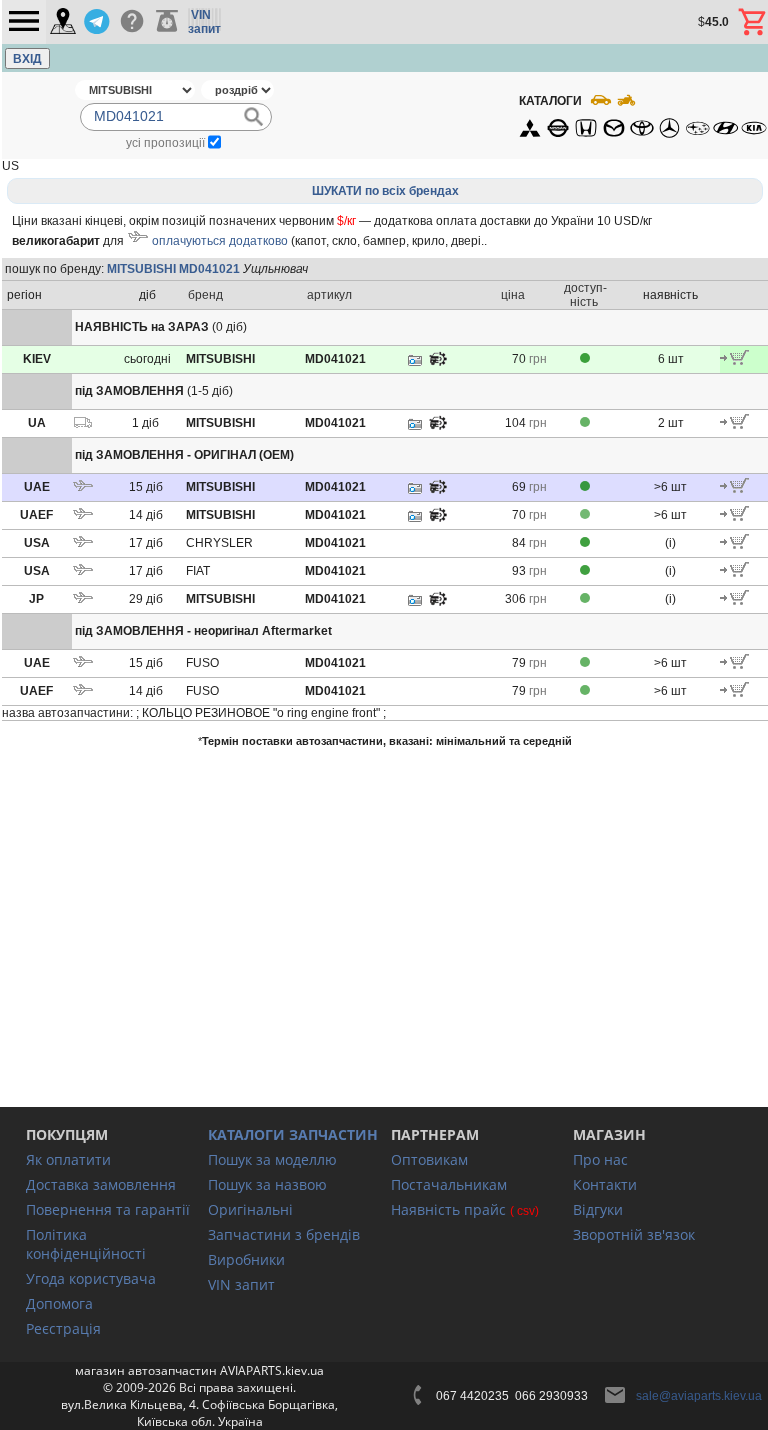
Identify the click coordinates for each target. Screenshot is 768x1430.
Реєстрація (63, 1328)
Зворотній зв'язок (634, 1234)
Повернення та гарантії (108, 1209)
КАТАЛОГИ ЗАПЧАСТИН (293, 1134)
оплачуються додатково (220, 241)
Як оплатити (68, 1159)
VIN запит (241, 1284)
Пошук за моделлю (272, 1159)
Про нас (600, 1159)
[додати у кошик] (734, 361)
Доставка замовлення (101, 1184)
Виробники (246, 1259)
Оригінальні (250, 1209)
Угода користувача (91, 1278)
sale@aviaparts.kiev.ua (699, 1396)
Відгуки (598, 1209)
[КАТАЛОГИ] (642, 115)
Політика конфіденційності (86, 1244)
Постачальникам (449, 1184)
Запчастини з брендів (284, 1234)
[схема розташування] (438, 364)
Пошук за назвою (267, 1184)
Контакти (605, 1184)
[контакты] (63, 22)
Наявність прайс (448, 1209)
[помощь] (131, 22)
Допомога (59, 1303)
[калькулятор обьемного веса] (167, 22)
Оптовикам (429, 1159)
